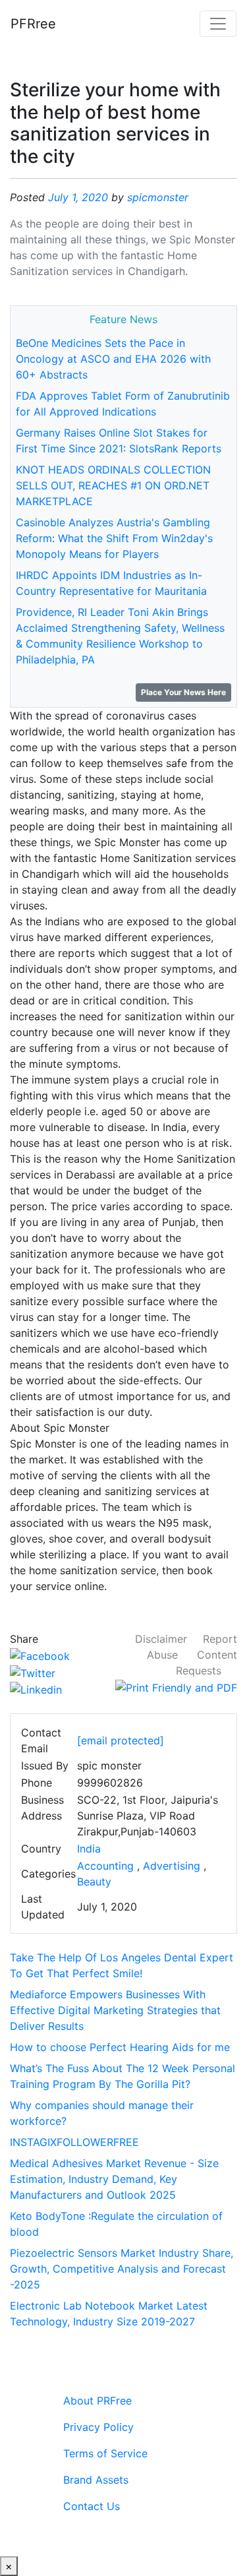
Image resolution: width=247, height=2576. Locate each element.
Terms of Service (105, 2453)
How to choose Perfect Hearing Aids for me (120, 2047)
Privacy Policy (98, 2427)
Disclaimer (161, 1639)
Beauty (94, 1882)
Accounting (105, 1866)
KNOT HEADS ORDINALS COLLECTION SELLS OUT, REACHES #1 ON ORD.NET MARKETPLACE (113, 485)
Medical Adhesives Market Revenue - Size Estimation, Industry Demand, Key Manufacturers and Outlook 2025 (114, 2179)
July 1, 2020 (78, 197)
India (89, 1849)
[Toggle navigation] (218, 24)
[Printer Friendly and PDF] (176, 1686)
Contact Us (92, 2506)
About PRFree (97, 2401)
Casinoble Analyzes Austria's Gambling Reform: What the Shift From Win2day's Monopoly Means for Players (114, 538)
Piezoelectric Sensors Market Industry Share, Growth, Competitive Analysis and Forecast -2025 (122, 2269)
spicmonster (158, 197)
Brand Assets (96, 2480)
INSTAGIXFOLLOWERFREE (74, 2142)
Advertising (172, 1866)
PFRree (33, 24)
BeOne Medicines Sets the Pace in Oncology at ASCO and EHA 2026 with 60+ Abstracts (113, 359)
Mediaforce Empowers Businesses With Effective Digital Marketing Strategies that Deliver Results (115, 2010)
